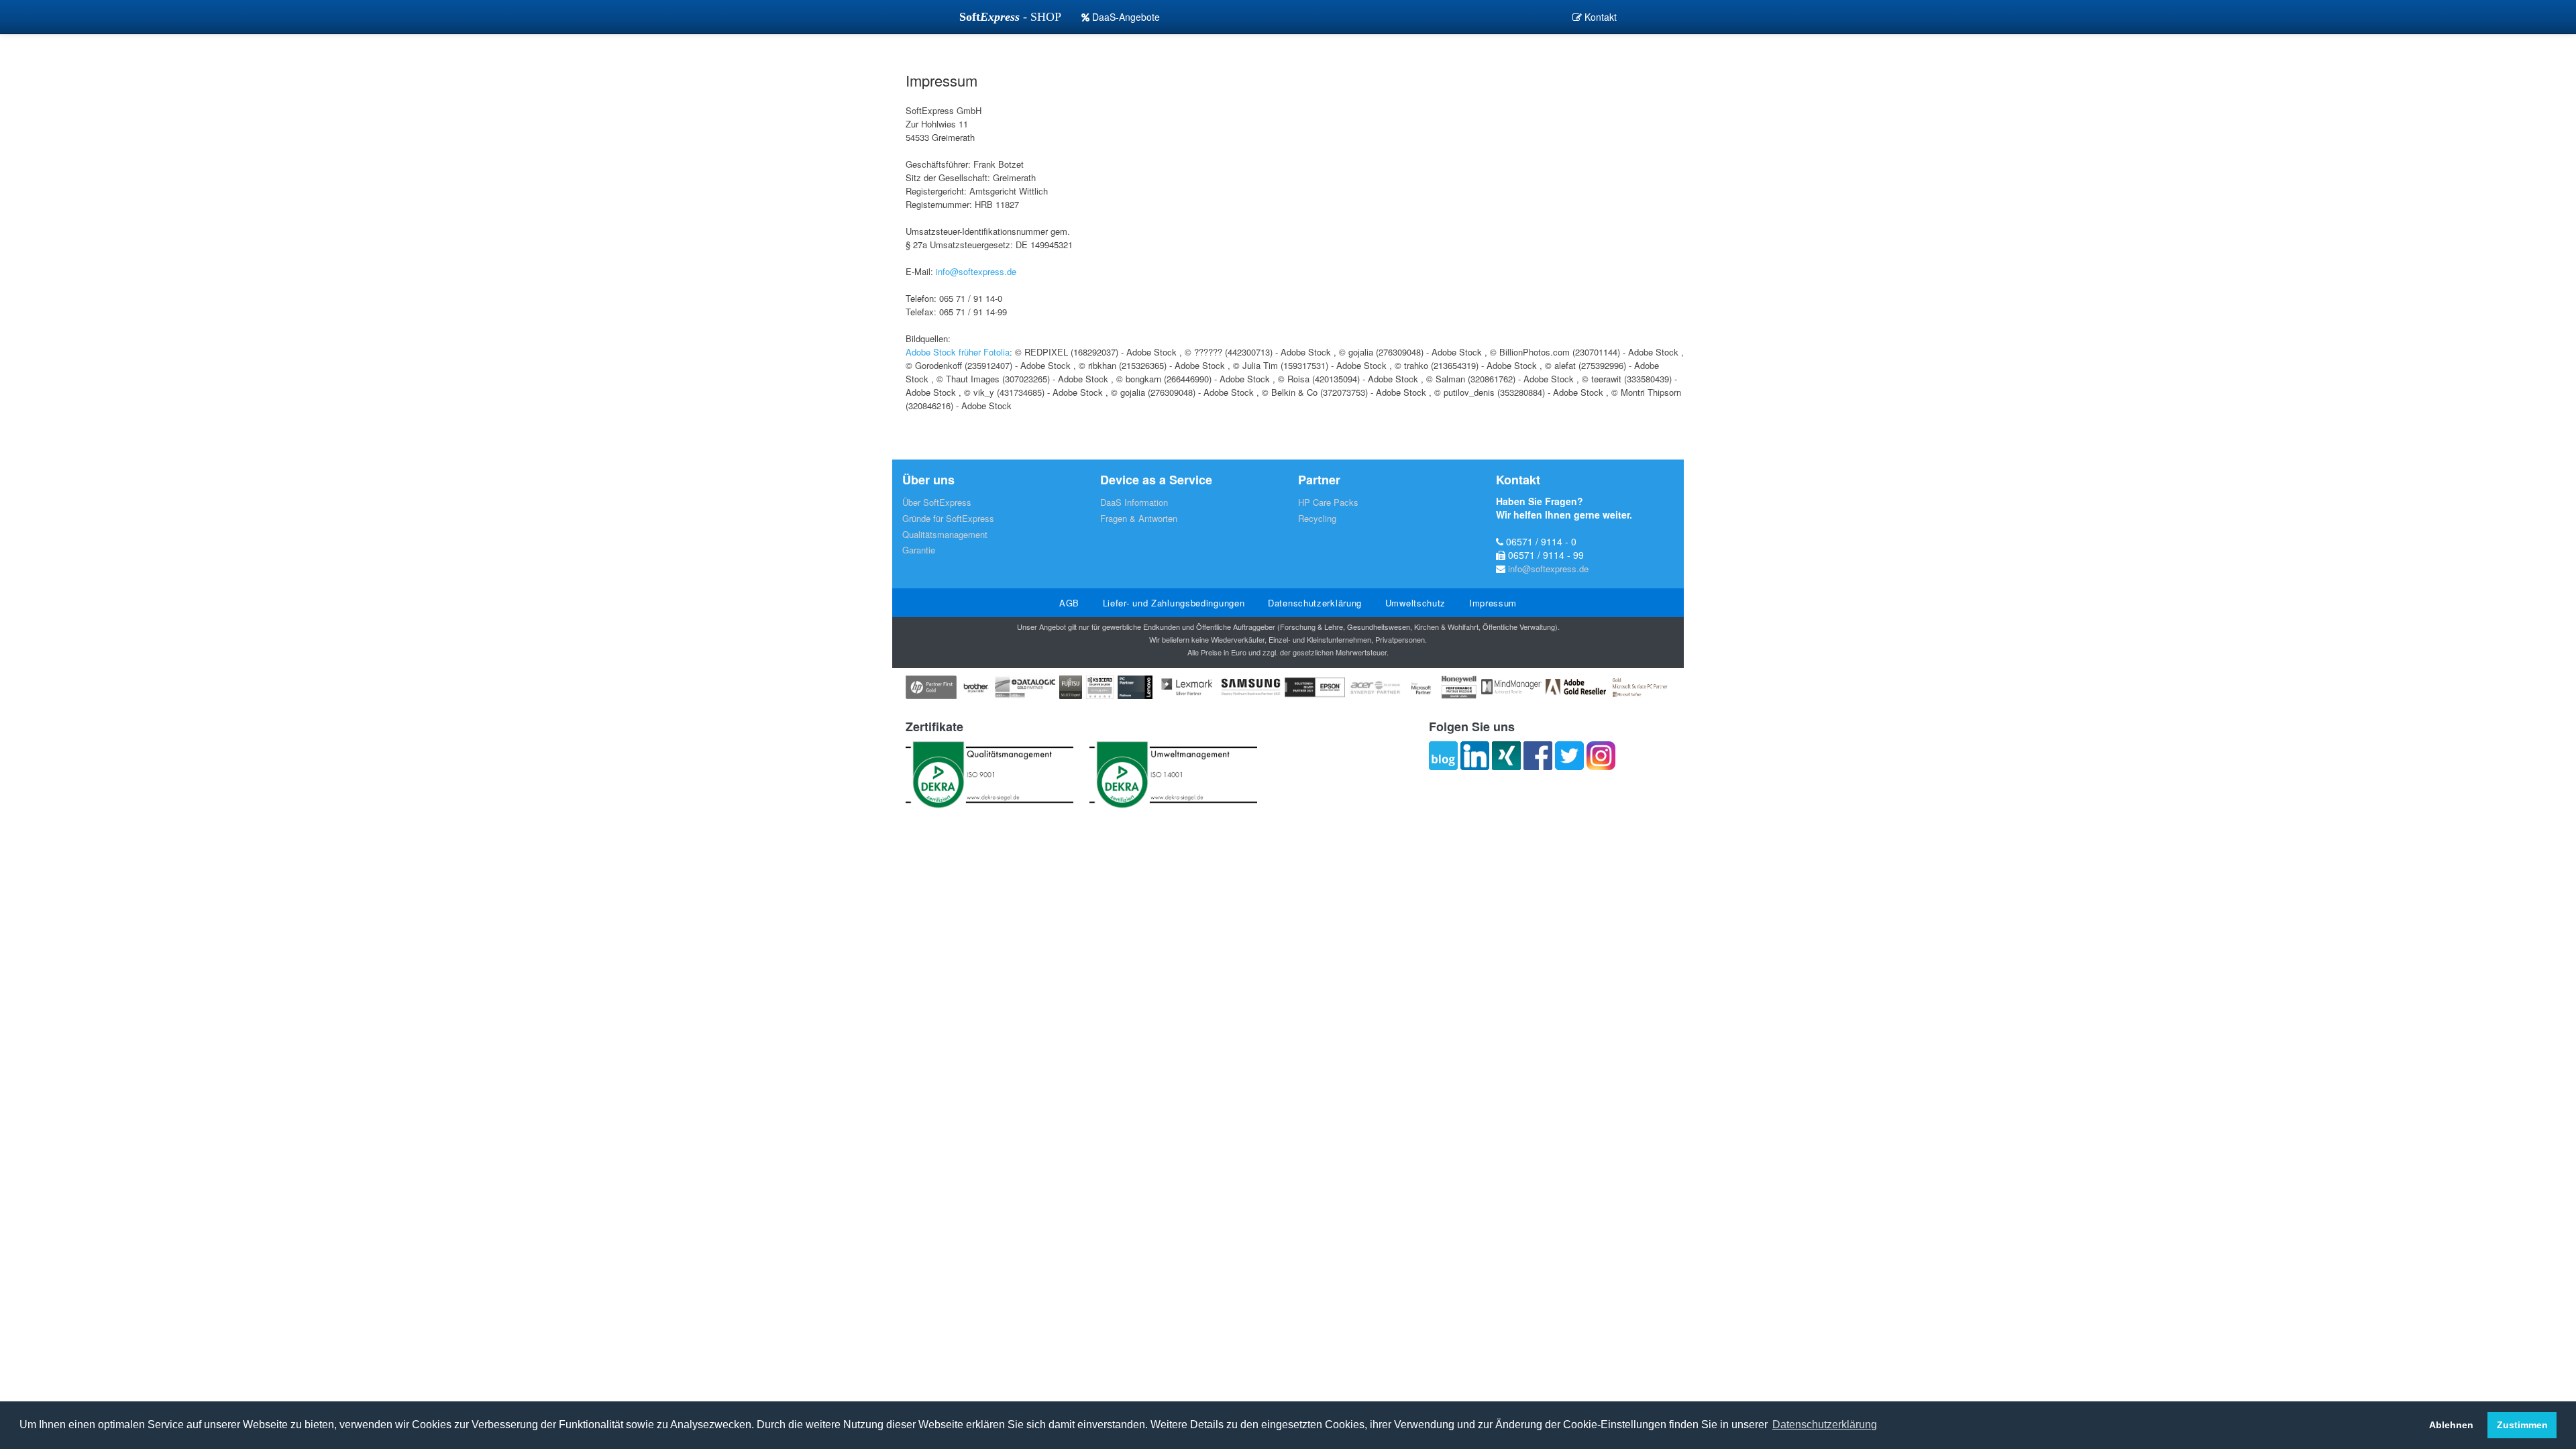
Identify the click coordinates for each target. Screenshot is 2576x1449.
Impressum (1493, 603)
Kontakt (1599, 17)
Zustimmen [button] (2522, 1425)
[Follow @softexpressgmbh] (1569, 756)
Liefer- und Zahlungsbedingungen (1174, 603)
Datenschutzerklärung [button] (1825, 1425)
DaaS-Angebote (1125, 17)
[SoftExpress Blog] (1443, 756)
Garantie (919, 550)
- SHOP (1010, 17)
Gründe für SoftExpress (948, 518)
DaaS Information (1134, 502)
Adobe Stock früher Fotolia (958, 352)
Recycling (1317, 518)
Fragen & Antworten (1139, 518)
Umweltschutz (1415, 603)
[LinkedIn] (1475, 756)
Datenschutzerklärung (1315, 603)
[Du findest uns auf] (1538, 756)
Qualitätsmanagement (945, 534)
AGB (1069, 603)
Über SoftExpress (937, 502)
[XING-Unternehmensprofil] (1506, 756)
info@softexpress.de (976, 271)
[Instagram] (1601, 756)
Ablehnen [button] (2451, 1425)
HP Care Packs (1328, 502)
